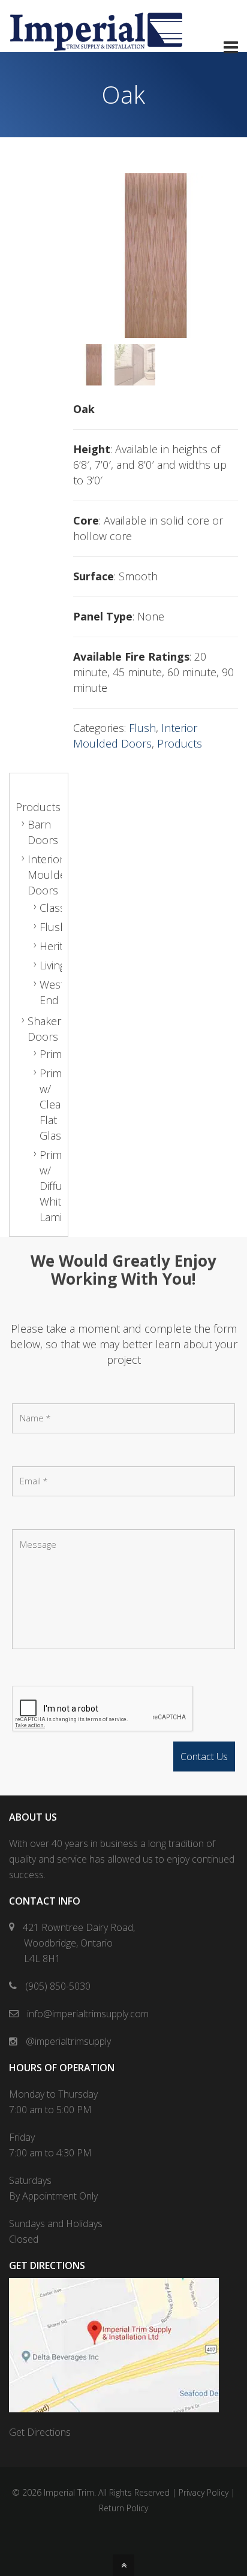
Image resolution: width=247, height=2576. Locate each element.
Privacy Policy (204, 2492)
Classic (56, 908)
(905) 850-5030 (57, 1986)
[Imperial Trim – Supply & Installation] (96, 44)
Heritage (60, 946)
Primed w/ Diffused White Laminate (61, 1186)
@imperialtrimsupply (67, 2041)
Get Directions (40, 2432)
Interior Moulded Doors (50, 875)
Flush (142, 728)
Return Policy (123, 2508)
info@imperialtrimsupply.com (87, 2014)
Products (180, 743)
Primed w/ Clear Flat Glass (57, 1104)
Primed (57, 1054)
